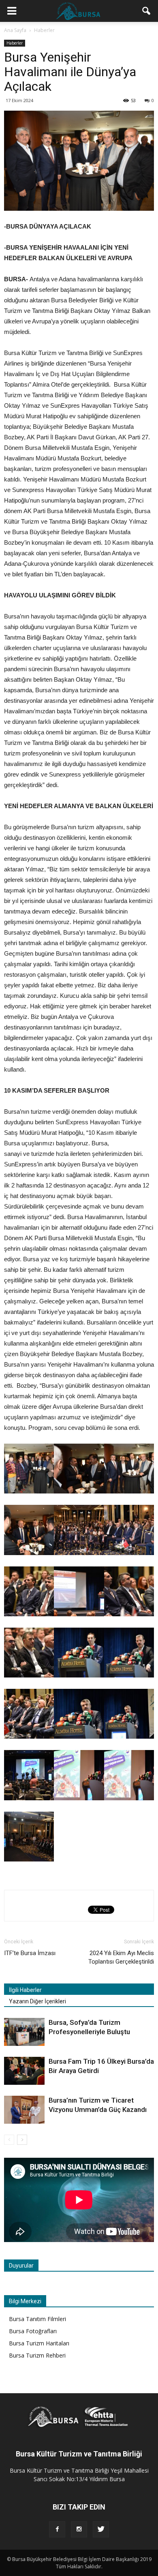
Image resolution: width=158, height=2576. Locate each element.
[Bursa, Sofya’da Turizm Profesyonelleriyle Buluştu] (24, 2032)
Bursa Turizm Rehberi (37, 2355)
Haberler (15, 43)
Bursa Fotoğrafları (33, 2331)
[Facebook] (57, 2529)
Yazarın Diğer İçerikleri (37, 2001)
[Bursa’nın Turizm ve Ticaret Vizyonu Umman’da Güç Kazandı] (24, 2110)
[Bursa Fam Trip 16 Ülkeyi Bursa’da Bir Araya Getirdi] (24, 2071)
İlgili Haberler (25, 1990)
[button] (147, 11)
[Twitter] (101, 2529)
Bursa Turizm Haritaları (39, 2343)
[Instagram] (79, 2529)
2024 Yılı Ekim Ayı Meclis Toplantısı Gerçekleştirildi (121, 1957)
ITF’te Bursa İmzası (30, 1953)
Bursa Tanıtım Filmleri (37, 2319)
